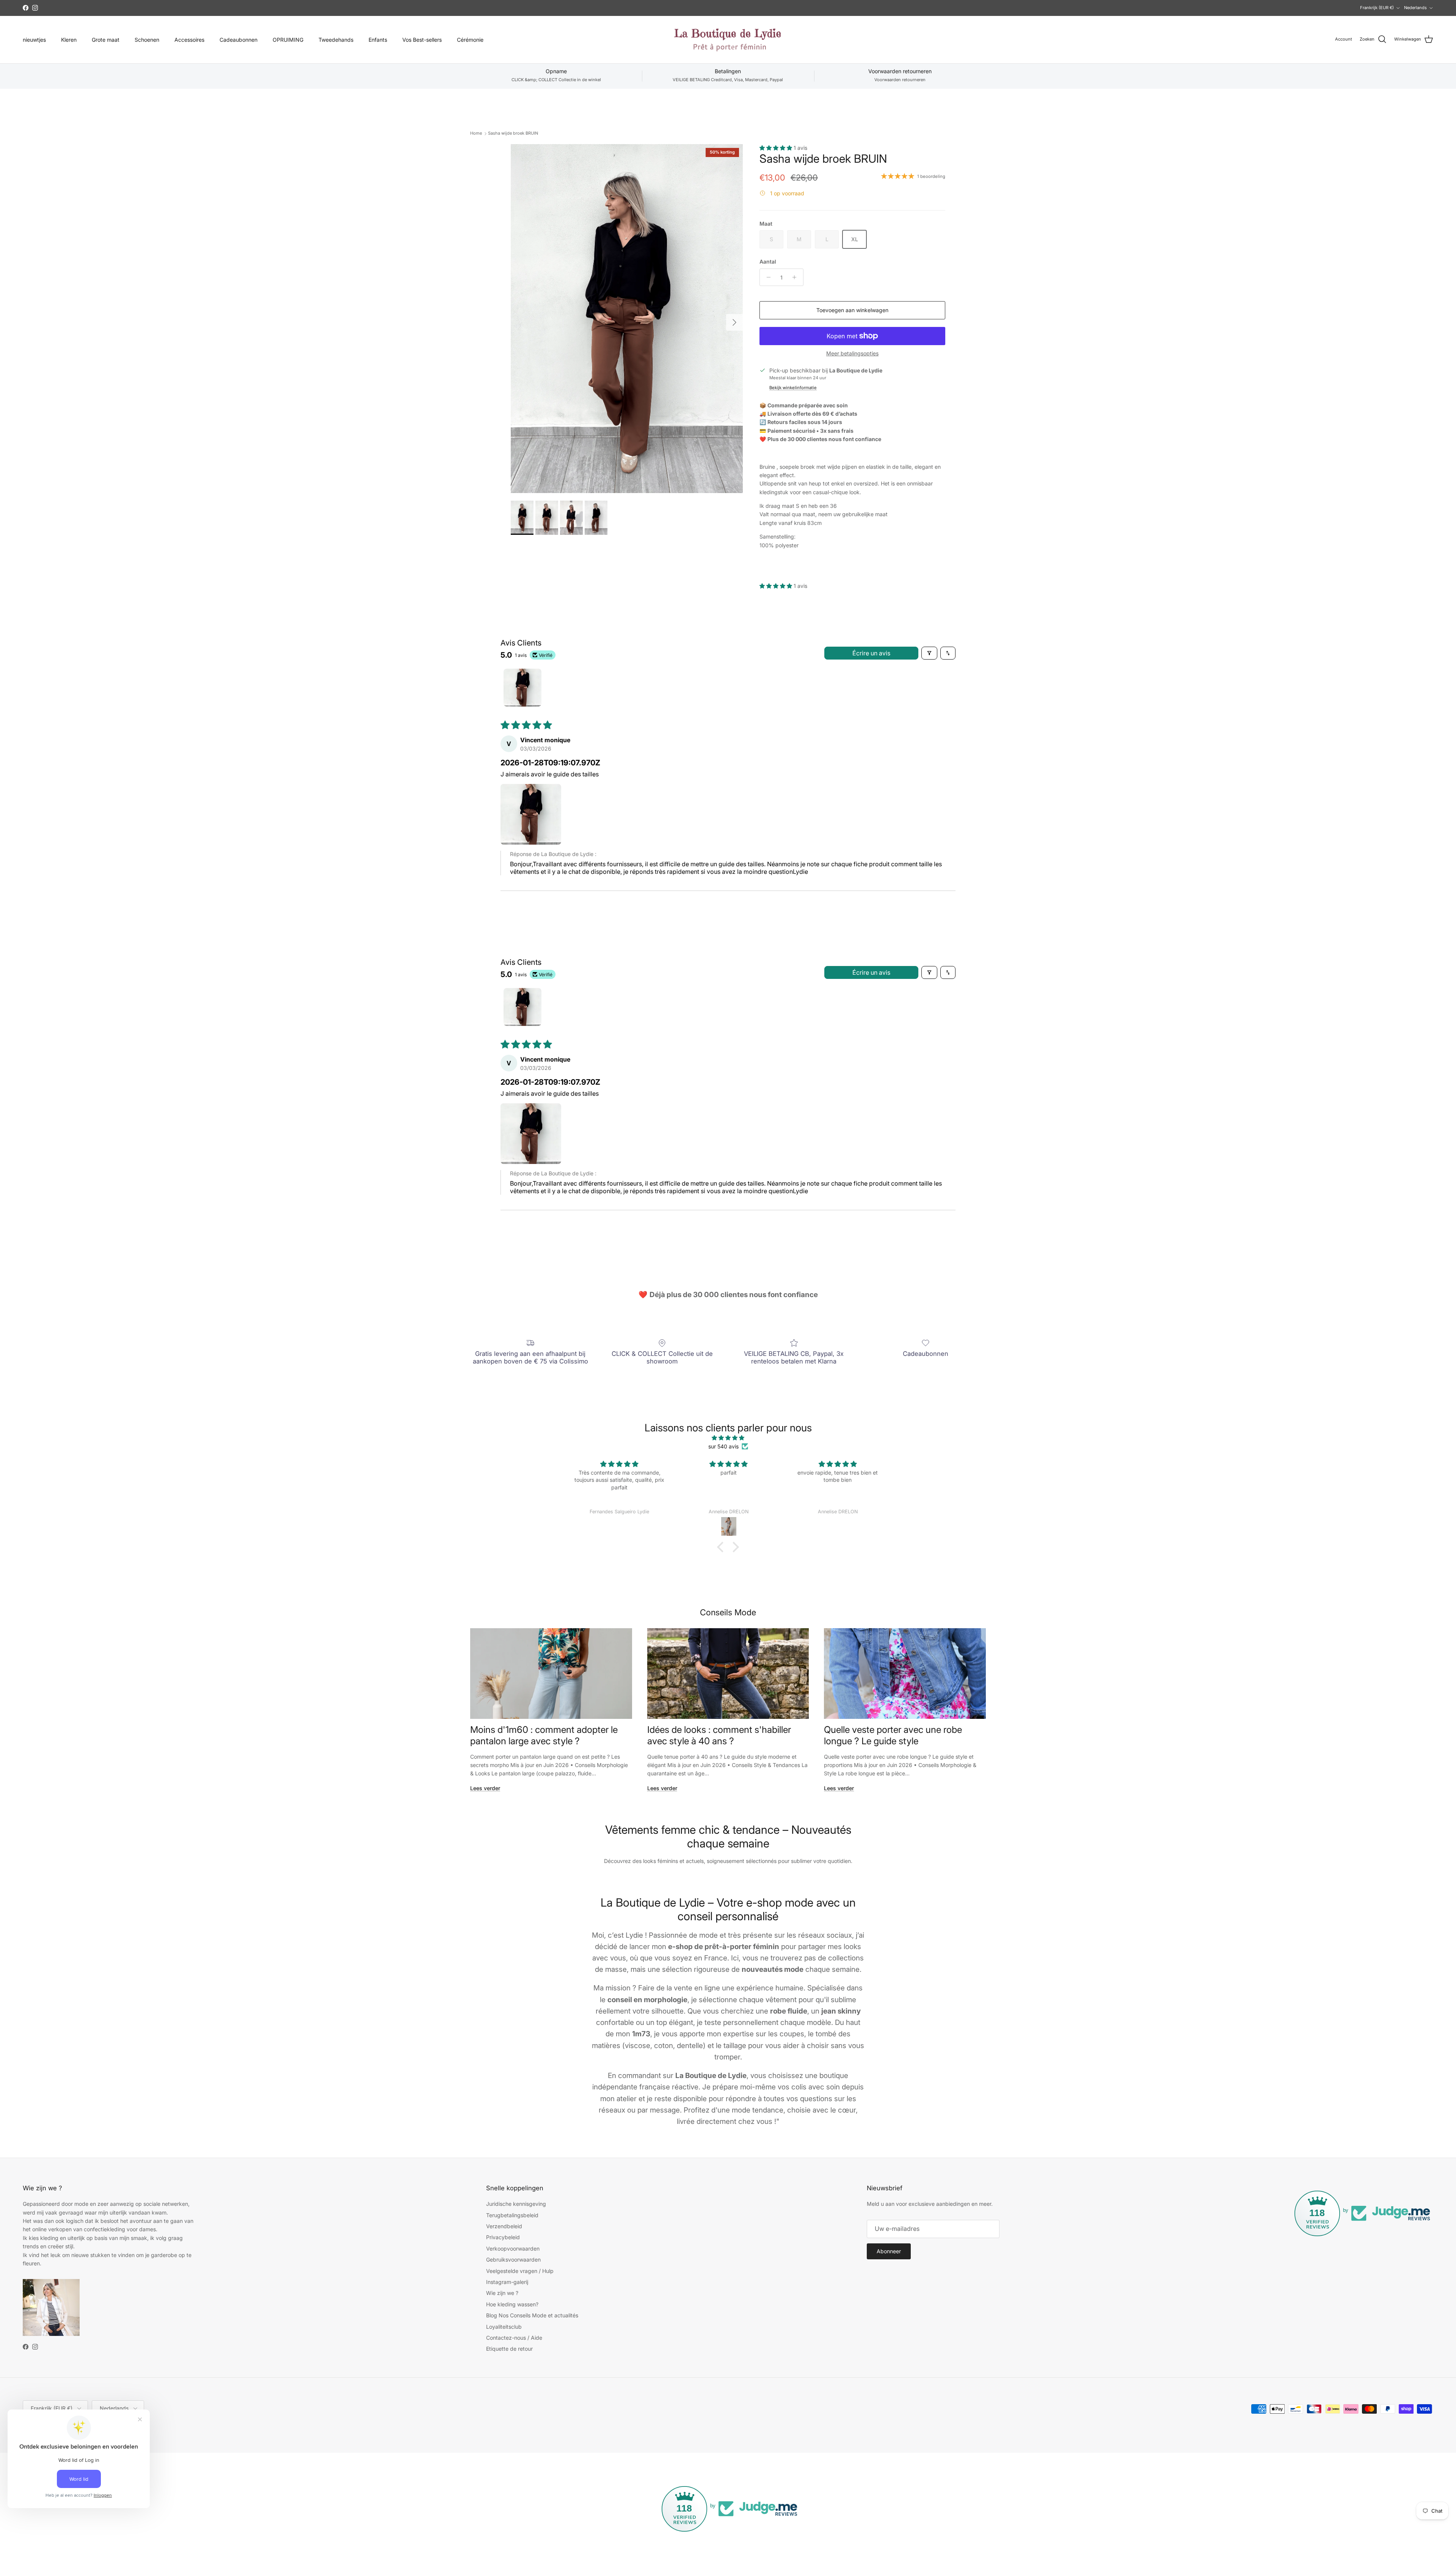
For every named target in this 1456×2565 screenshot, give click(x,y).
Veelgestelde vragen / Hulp (520, 2271)
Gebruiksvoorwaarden (513, 2259)
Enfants (378, 40)
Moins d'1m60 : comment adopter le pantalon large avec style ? (544, 1735)
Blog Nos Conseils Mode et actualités (532, 2315)
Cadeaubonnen (238, 40)
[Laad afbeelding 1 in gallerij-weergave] (627, 319)
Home (476, 134)
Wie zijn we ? (502, 2293)
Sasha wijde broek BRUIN (513, 134)
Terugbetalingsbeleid (512, 2215)
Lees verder (485, 1788)
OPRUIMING (288, 40)
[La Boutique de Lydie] (728, 40)
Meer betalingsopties (852, 353)
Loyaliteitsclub (504, 2327)
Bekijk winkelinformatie (793, 388)
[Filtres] (929, 653)
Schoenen (147, 40)
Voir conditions (720, 8)
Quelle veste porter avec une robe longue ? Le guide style (893, 1735)
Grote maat (106, 40)
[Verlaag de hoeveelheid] (766, 277)
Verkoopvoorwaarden (513, 2248)
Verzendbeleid (504, 2226)
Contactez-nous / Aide (514, 2338)
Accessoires (189, 40)
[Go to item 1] (522, 688)
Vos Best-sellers (422, 40)
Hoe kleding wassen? (512, 2304)
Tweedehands (336, 40)
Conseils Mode (728, 1612)
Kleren (69, 40)
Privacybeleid (503, 2237)
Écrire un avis (871, 653)
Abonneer (889, 2251)
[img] (728, 1438)
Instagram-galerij (507, 2282)
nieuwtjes (34, 40)
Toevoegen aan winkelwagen (852, 310)
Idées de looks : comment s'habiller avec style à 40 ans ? (719, 1735)
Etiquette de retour (509, 2349)
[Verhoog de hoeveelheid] (796, 277)
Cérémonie (470, 40)
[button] (777, 148)
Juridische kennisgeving (516, 2204)
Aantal (768, 262)
